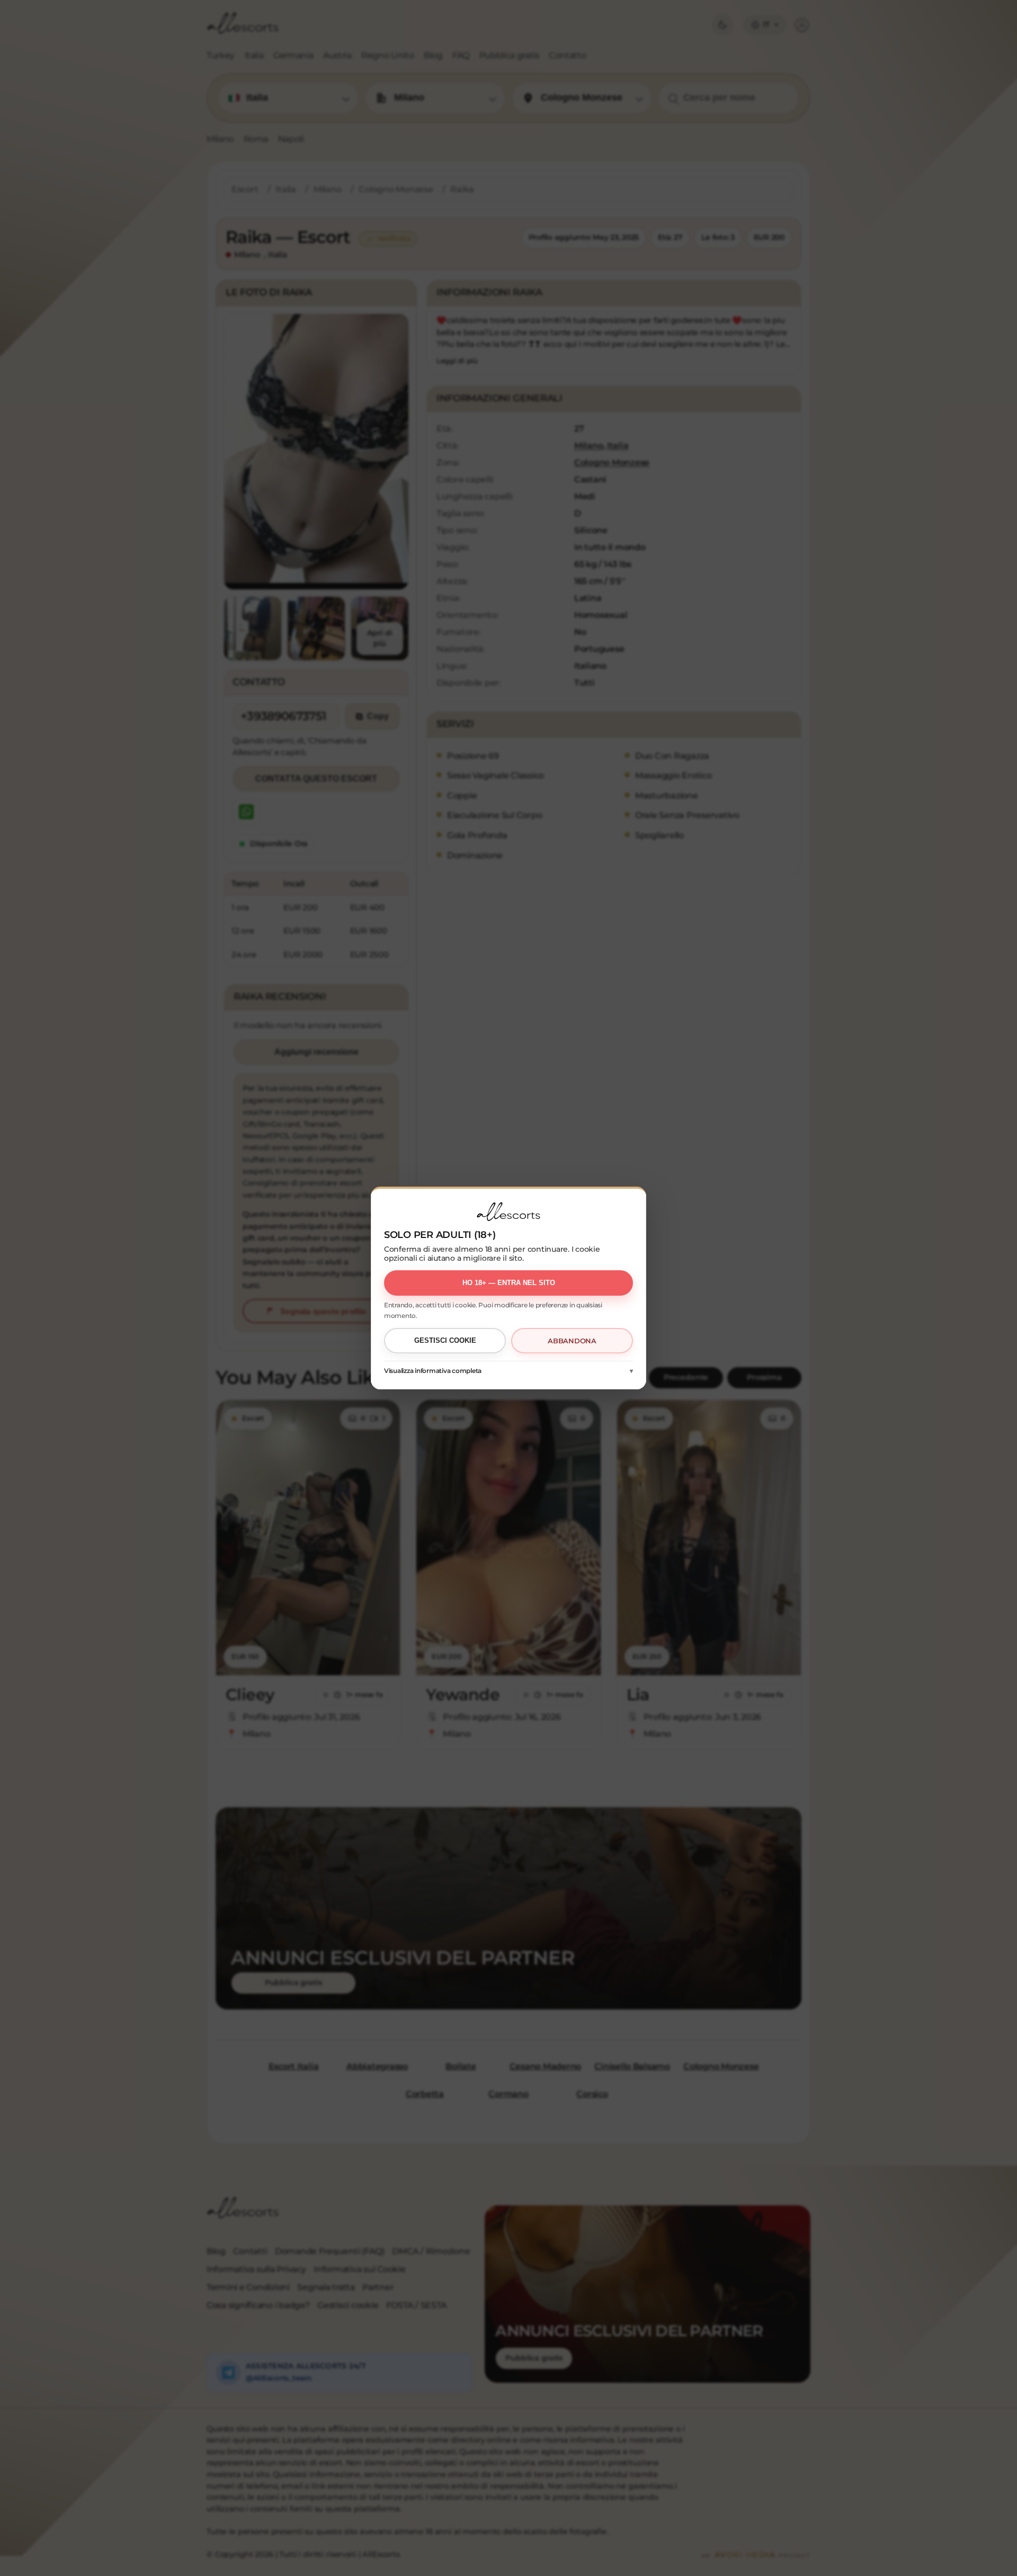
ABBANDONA (572, 1341)
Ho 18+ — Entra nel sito (509, 1283)
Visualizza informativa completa (433, 1371)
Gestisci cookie (445, 1340)
